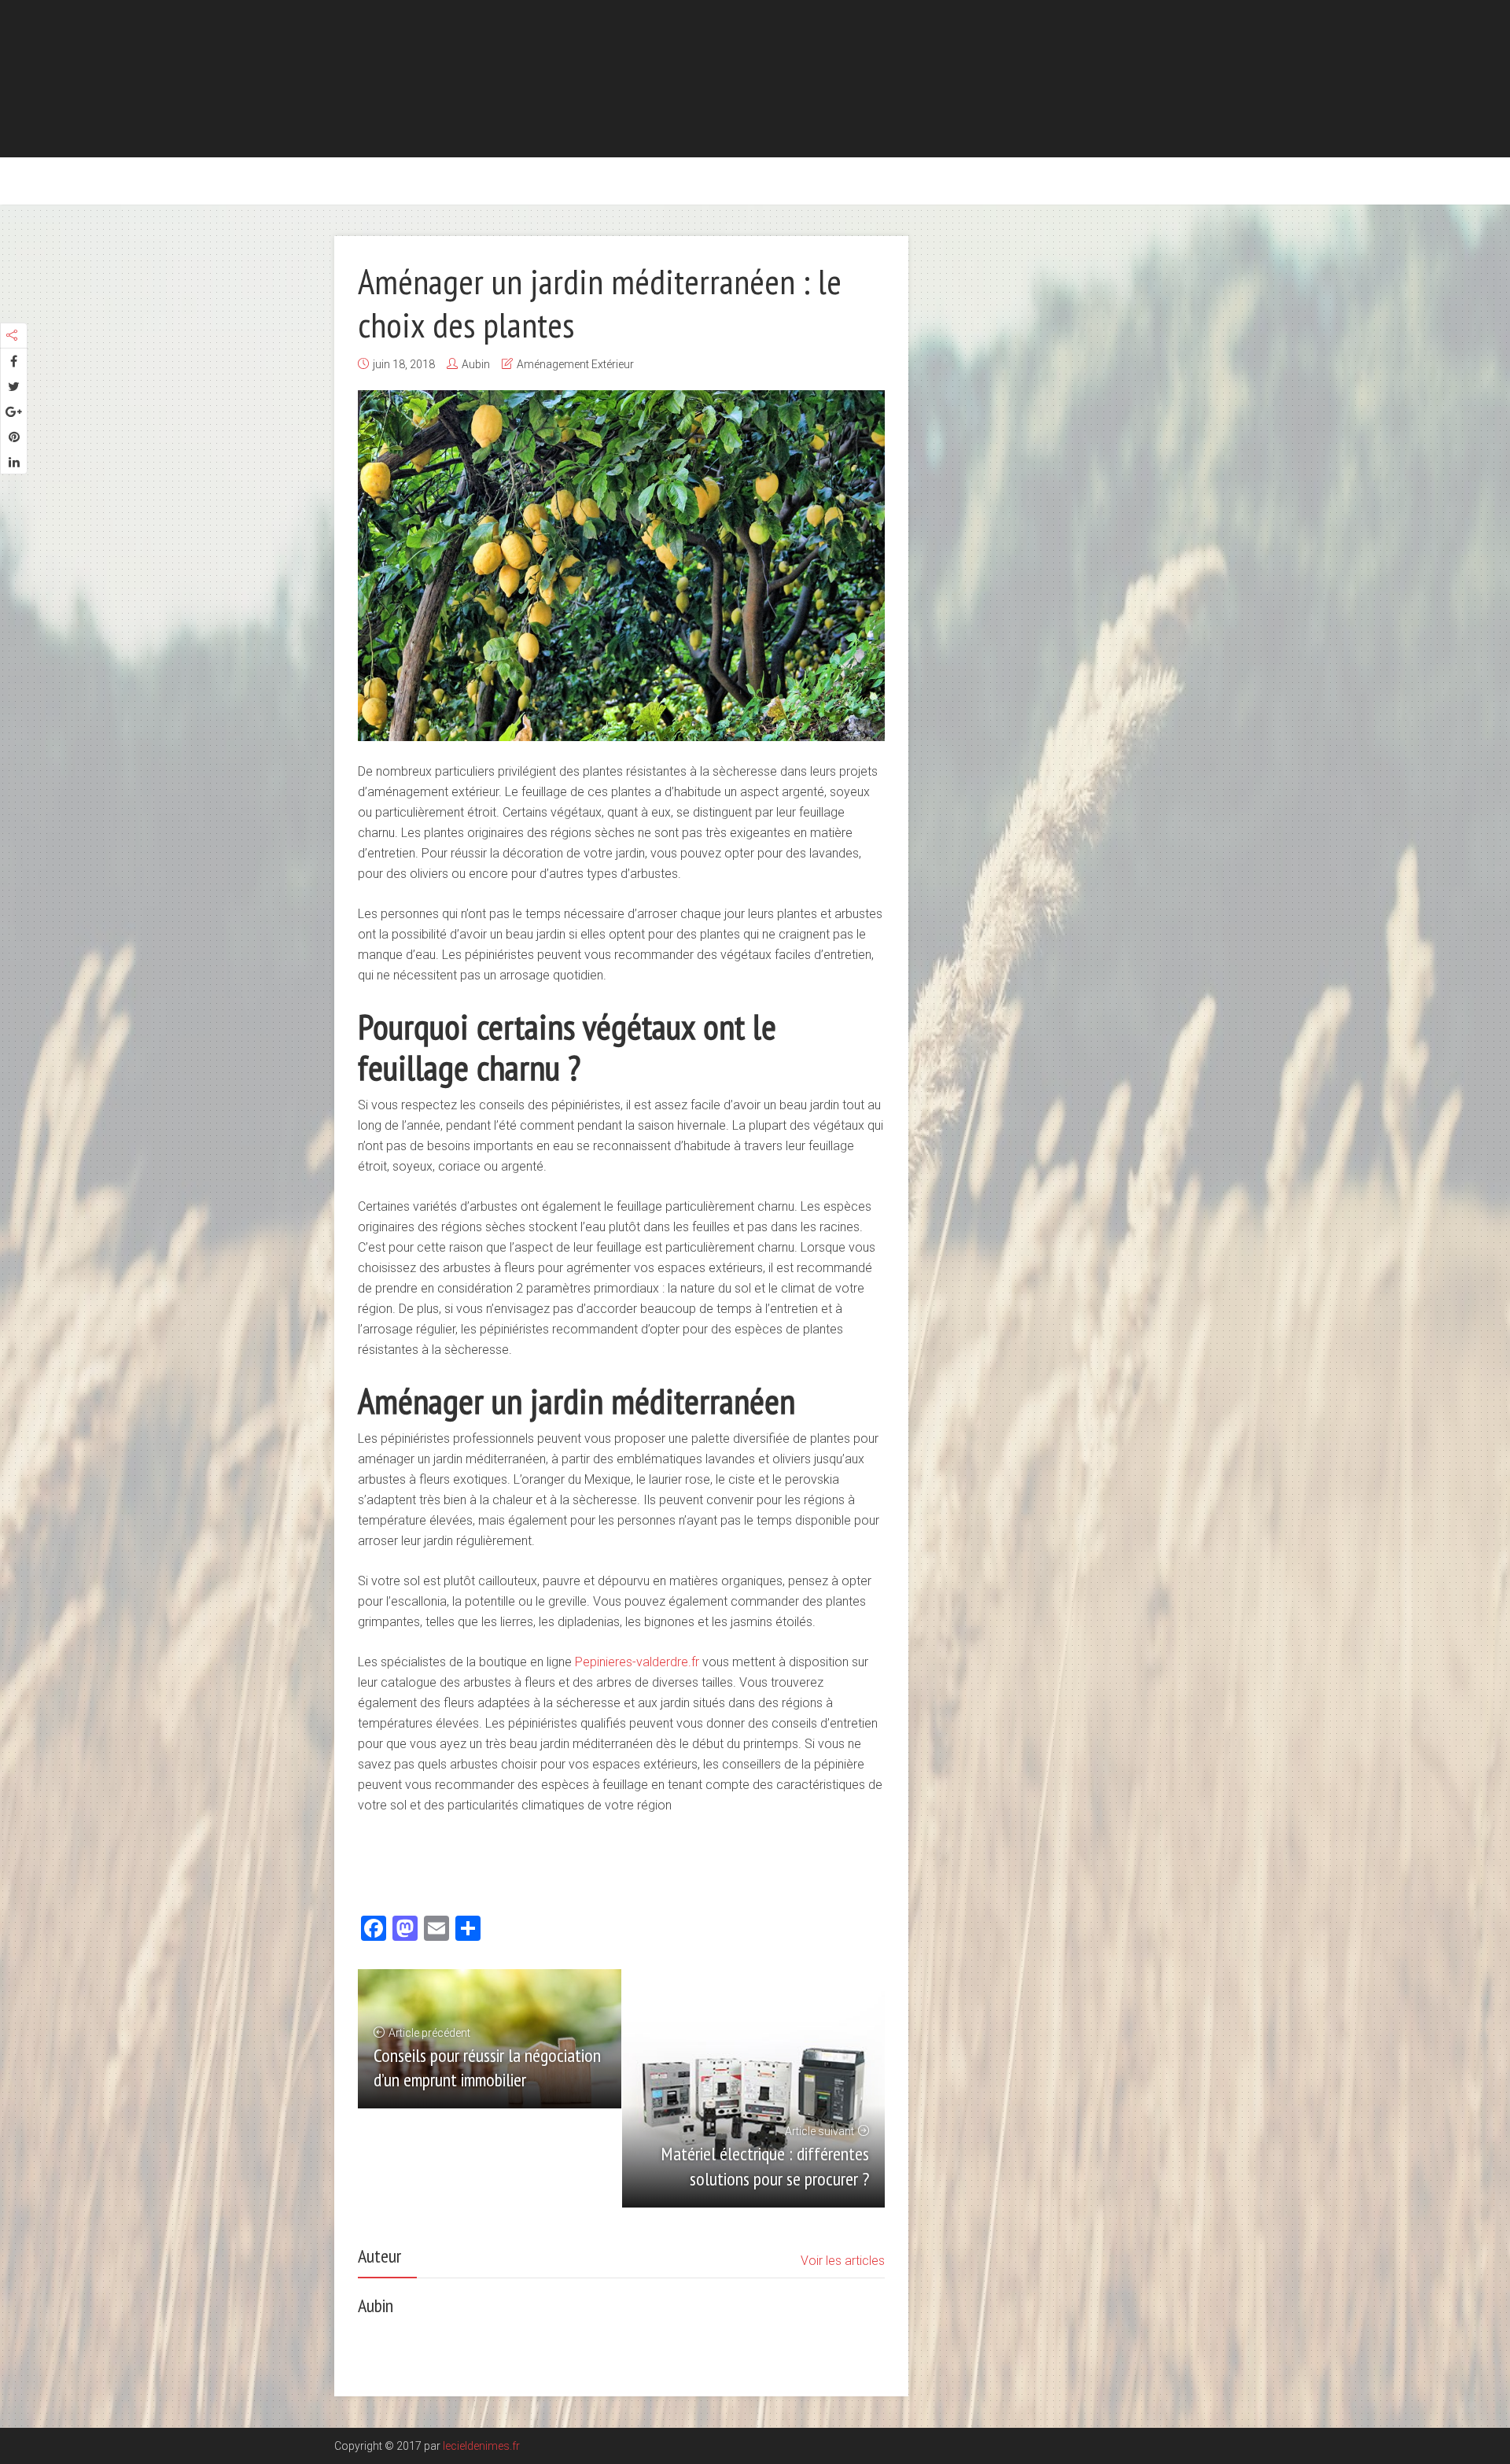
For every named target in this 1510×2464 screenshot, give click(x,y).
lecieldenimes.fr (481, 2446)
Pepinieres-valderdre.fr (637, 1662)
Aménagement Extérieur (575, 364)
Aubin (476, 364)
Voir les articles (843, 2261)
